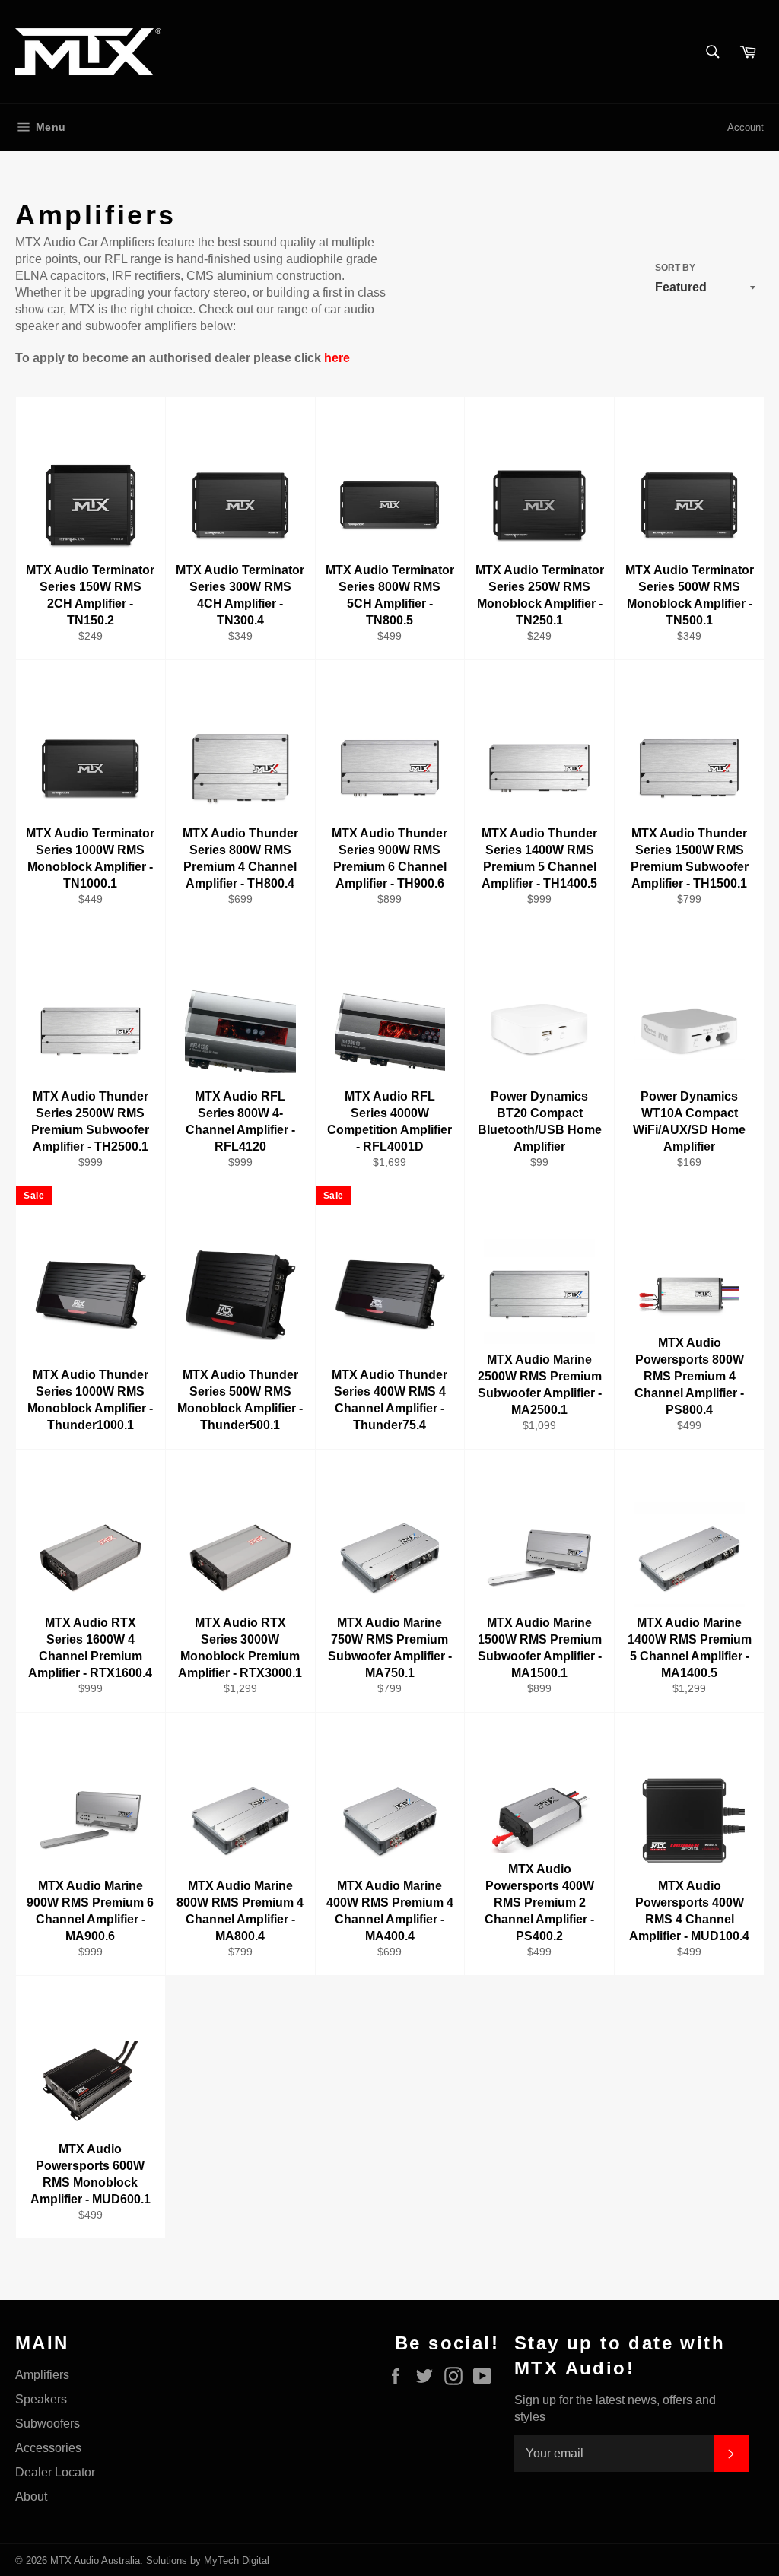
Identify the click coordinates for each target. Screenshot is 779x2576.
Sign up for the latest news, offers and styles (615, 2408)
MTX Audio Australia (95, 2560)
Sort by (675, 268)
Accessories (48, 2448)
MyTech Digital (237, 2560)
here (337, 358)
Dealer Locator (55, 2472)
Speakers (41, 2399)
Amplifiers (42, 2375)
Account (746, 127)
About (31, 2497)
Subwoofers (48, 2424)
